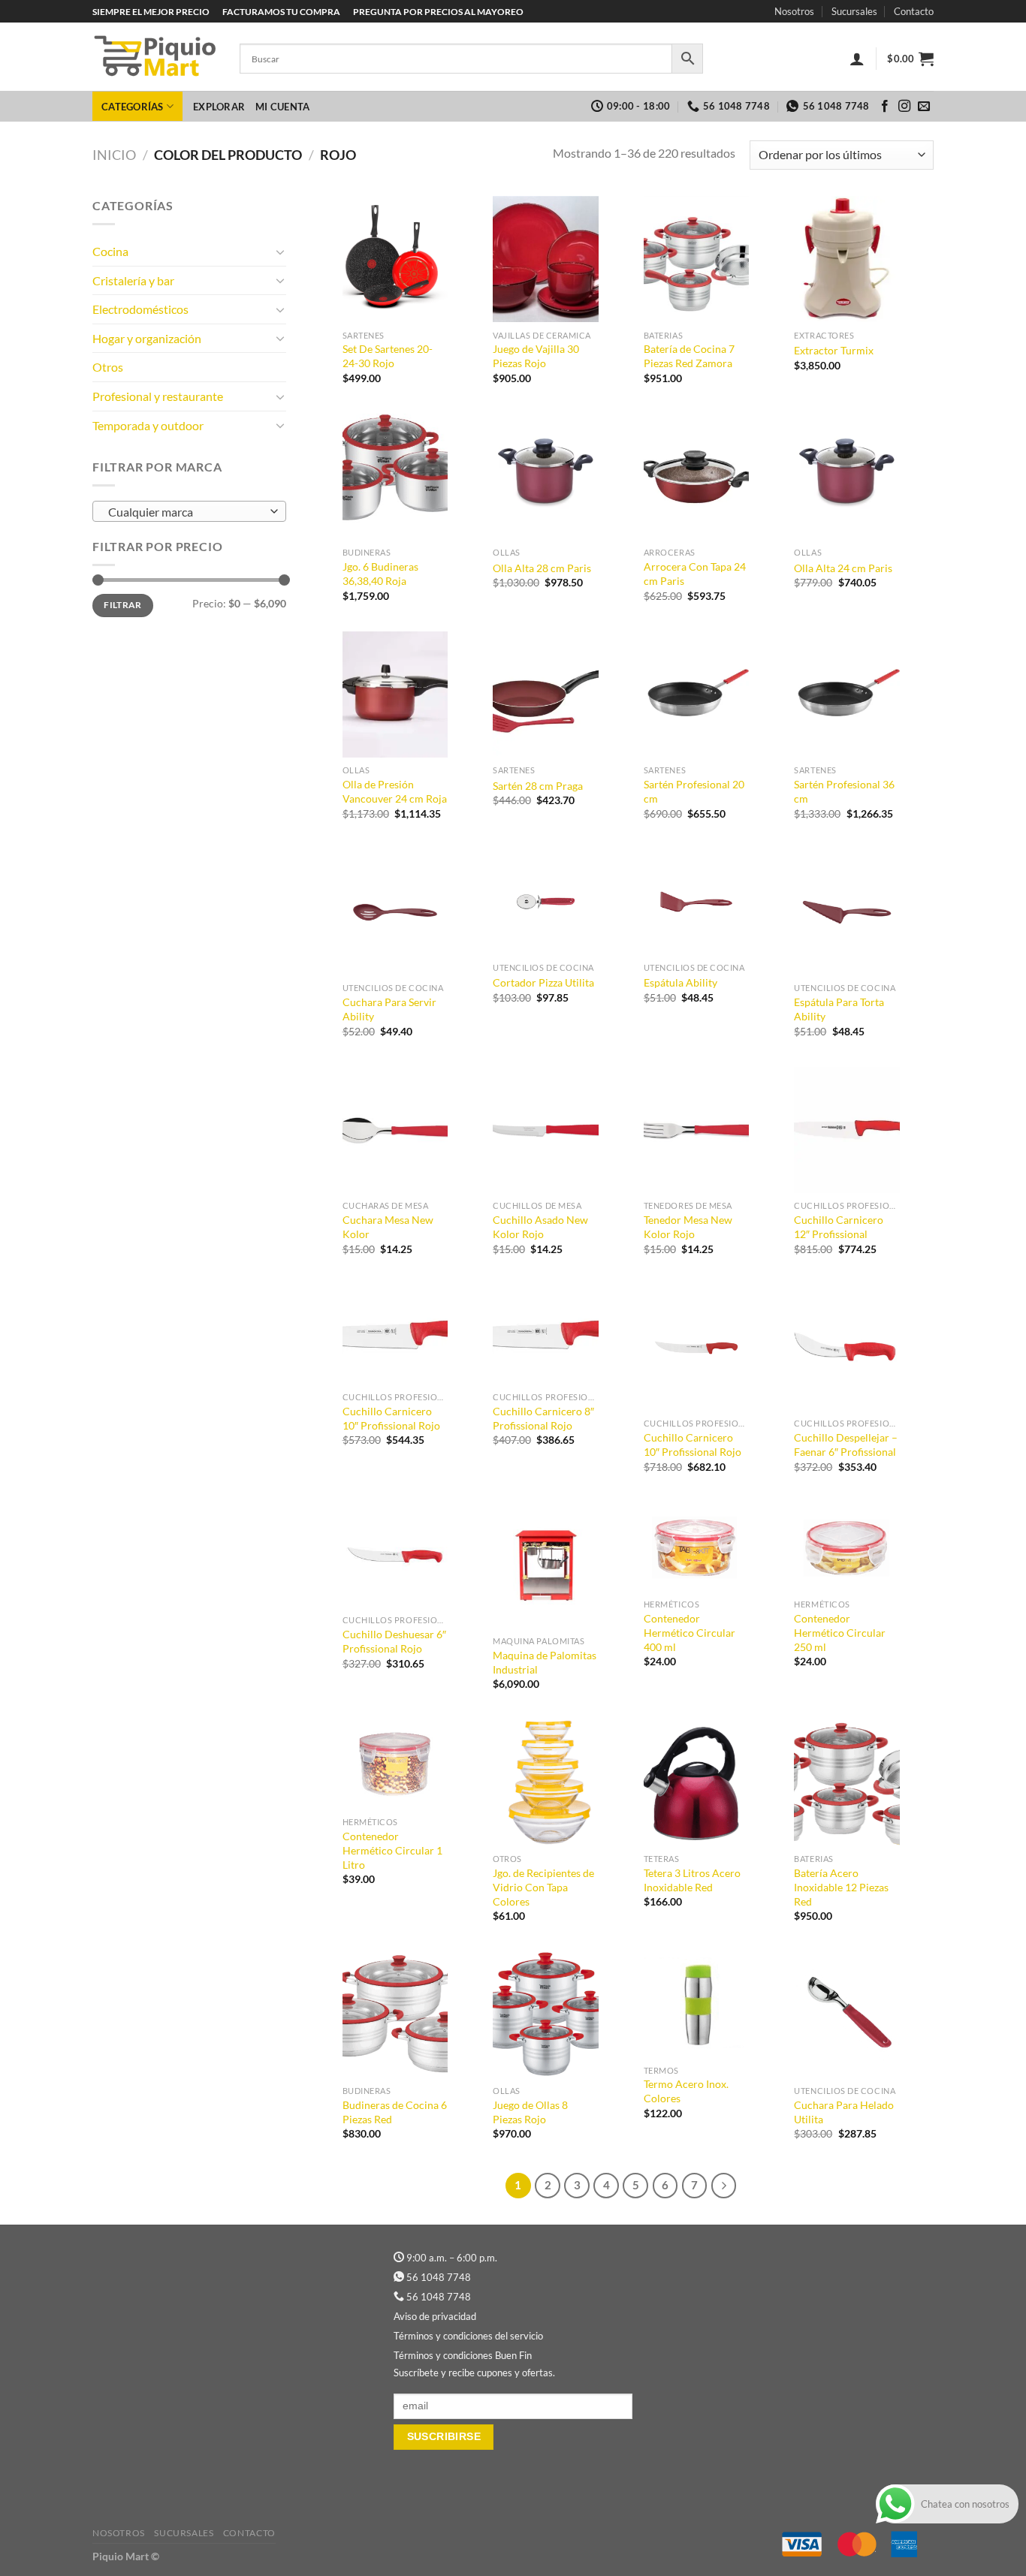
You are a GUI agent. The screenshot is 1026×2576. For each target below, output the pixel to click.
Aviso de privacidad (435, 2316)
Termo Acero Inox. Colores (686, 2091)
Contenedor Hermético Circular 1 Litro (392, 1850)
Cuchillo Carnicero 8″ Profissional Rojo (543, 1418)
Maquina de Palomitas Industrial (545, 1662)
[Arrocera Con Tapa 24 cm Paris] (697, 477)
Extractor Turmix (834, 350)
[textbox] (186, 512)
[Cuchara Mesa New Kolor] (395, 1130)
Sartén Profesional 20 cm (694, 791)
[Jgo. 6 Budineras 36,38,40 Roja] (395, 477)
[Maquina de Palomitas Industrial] (546, 1566)
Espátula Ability (680, 982)
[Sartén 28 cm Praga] (546, 695)
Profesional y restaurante (158, 396)
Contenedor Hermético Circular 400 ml (690, 1632)
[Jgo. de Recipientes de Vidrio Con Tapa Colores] (546, 1784)
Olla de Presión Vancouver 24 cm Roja (395, 791)
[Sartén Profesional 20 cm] (697, 695)
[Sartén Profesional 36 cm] (847, 695)
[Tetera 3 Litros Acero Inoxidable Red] (697, 1784)
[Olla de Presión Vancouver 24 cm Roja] (395, 695)
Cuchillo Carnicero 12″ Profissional (839, 1227)
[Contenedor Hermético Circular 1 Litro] (395, 1765)
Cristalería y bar (133, 280)
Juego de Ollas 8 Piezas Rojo (530, 2112)
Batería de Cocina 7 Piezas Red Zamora (689, 356)
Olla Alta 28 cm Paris (542, 568)
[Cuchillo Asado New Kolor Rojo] (546, 1130)
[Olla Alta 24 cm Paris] (847, 477)
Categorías (133, 107)
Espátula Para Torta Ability (839, 1009)
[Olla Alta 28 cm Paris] (546, 477)
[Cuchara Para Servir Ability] (395, 913)
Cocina (110, 251)
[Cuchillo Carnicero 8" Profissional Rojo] (546, 1335)
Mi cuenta (282, 107)
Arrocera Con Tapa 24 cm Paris (695, 574)
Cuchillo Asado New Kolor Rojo (540, 1227)
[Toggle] (280, 252)
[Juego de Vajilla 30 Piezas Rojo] (546, 259)
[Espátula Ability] (697, 902)
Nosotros (794, 11)
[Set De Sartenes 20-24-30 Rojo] (395, 259)
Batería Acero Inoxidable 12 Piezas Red (841, 1887)
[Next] (724, 2186)
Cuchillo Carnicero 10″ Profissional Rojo (391, 1418)
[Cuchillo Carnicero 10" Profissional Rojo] (395, 1335)
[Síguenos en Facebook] (885, 107)
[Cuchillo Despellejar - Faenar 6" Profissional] (847, 1348)
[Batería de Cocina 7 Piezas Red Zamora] (697, 259)
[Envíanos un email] (924, 107)
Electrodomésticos (140, 309)
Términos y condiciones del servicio (468, 2336)
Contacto (914, 11)
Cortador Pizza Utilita (543, 982)
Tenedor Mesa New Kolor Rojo (688, 1227)
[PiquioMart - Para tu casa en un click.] (155, 57)
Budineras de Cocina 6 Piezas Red (395, 2112)
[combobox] (189, 511)
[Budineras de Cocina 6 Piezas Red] (395, 2015)
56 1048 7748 (439, 2277)
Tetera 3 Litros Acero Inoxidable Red (692, 1880)
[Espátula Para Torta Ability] (847, 913)
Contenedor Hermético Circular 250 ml (840, 1632)
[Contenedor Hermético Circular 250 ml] (847, 1547)
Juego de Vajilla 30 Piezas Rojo (536, 356)
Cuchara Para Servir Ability (389, 1009)
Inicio (114, 155)
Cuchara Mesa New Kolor (388, 1227)
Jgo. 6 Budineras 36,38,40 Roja (380, 574)
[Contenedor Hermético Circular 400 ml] (697, 1547)
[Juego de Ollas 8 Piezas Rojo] (546, 2015)
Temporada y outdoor (148, 425)
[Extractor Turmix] (847, 259)
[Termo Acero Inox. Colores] (697, 2004)
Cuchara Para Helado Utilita (844, 2112)
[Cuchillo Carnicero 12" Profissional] (847, 1130)
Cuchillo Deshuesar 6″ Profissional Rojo (394, 1641)
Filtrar (123, 605)
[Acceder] (857, 59)
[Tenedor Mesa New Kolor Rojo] (697, 1130)
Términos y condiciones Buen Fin (463, 2355)
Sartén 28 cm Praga (538, 786)
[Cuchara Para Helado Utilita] (847, 2015)
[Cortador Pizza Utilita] (546, 902)
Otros (108, 367)
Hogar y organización (147, 338)
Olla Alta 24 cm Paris (843, 568)
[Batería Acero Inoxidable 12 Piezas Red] (847, 1784)
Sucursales (854, 11)
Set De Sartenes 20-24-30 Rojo (388, 356)
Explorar (219, 107)
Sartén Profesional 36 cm (844, 791)
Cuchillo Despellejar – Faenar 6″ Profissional (846, 1445)
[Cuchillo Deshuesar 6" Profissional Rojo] (395, 1555)
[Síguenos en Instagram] (904, 107)
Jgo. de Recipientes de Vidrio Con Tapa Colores (543, 1887)
